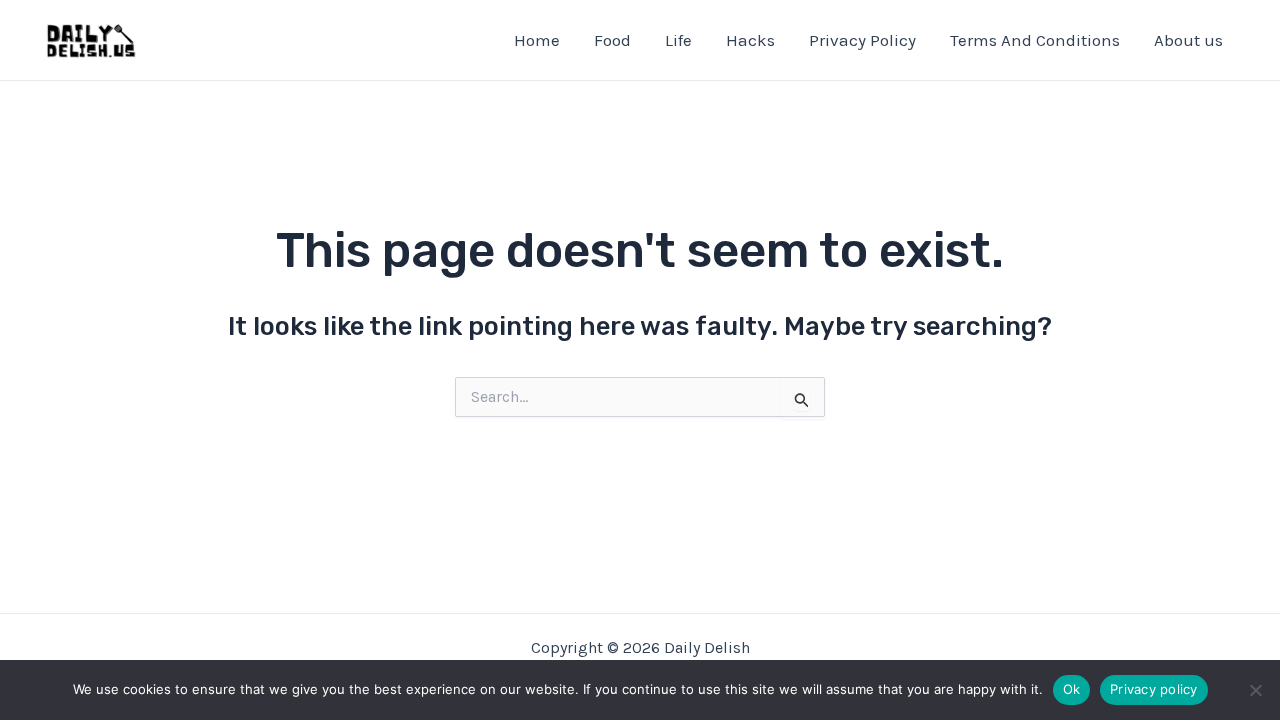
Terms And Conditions (1035, 40)
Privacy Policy (862, 40)
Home (537, 40)
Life (678, 40)
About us (1188, 40)
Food (612, 40)
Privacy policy (1154, 689)
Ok (1072, 689)
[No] (1255, 690)
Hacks (750, 40)
